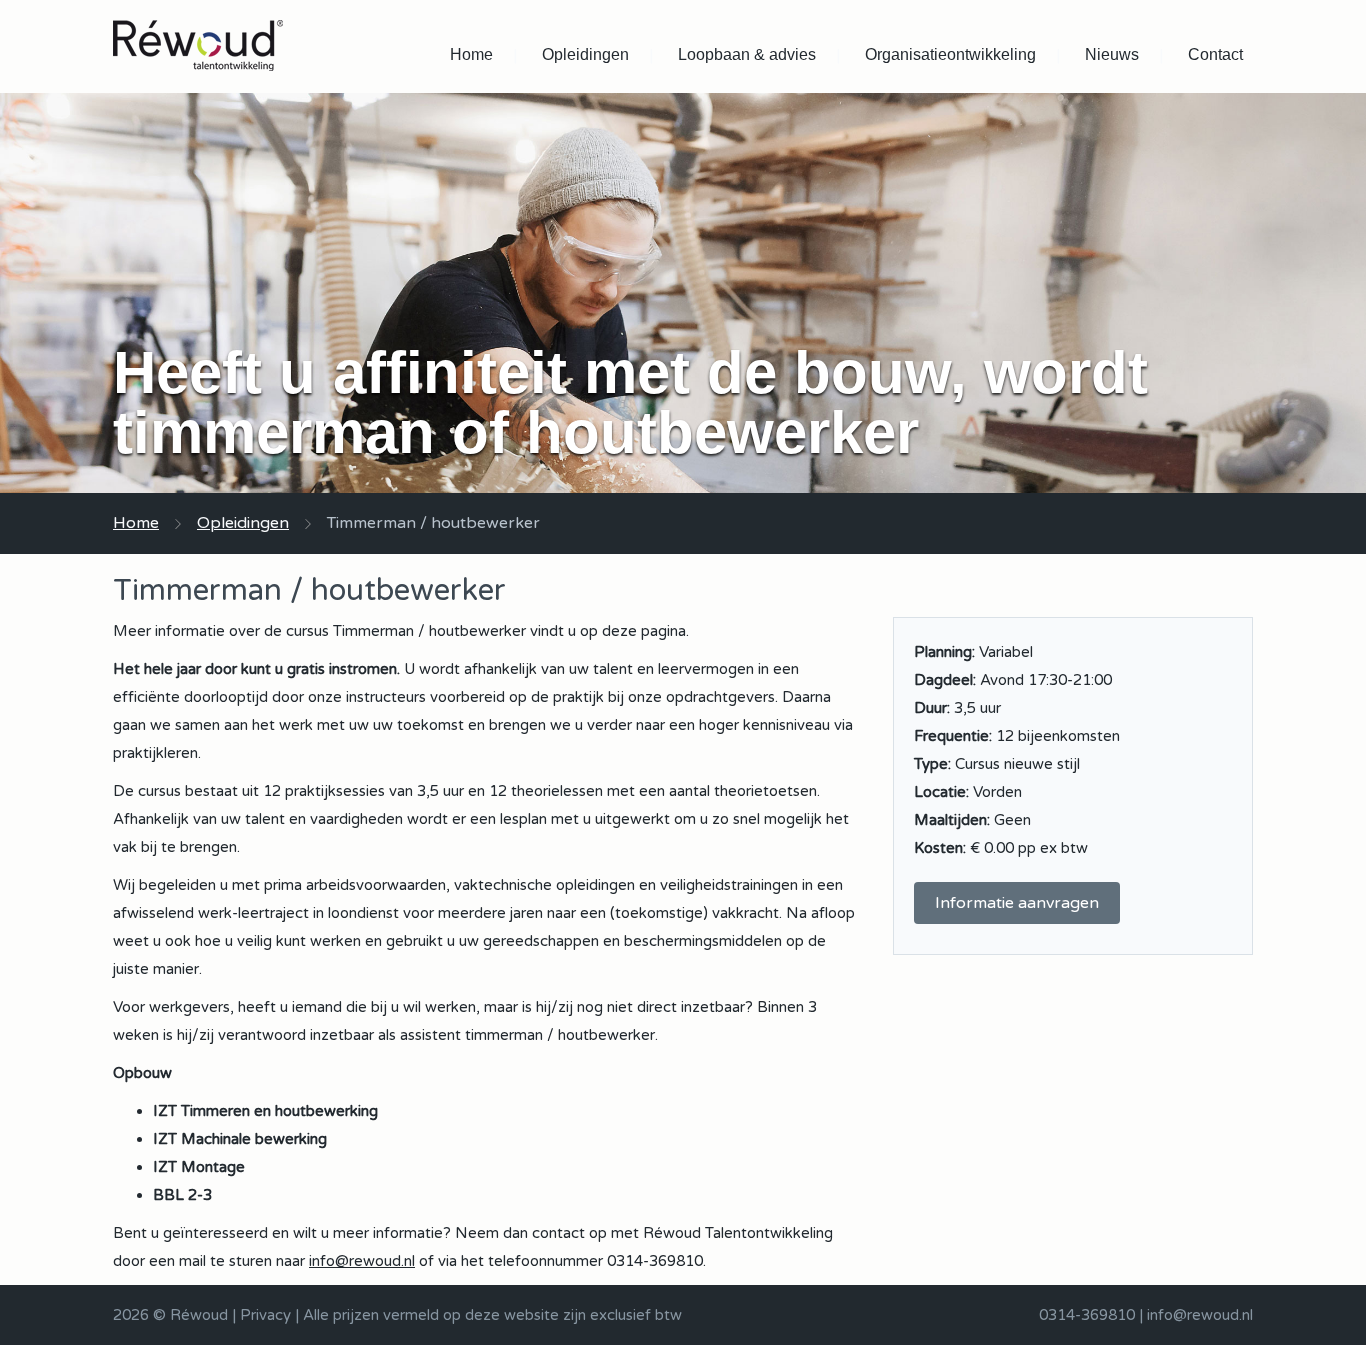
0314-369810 (1087, 1315)
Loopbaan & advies (747, 54)
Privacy (265, 1315)
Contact (1215, 54)
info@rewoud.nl (362, 1261)
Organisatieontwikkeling (950, 54)
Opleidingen (585, 54)
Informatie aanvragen (1017, 903)
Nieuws (1112, 54)
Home (471, 54)
